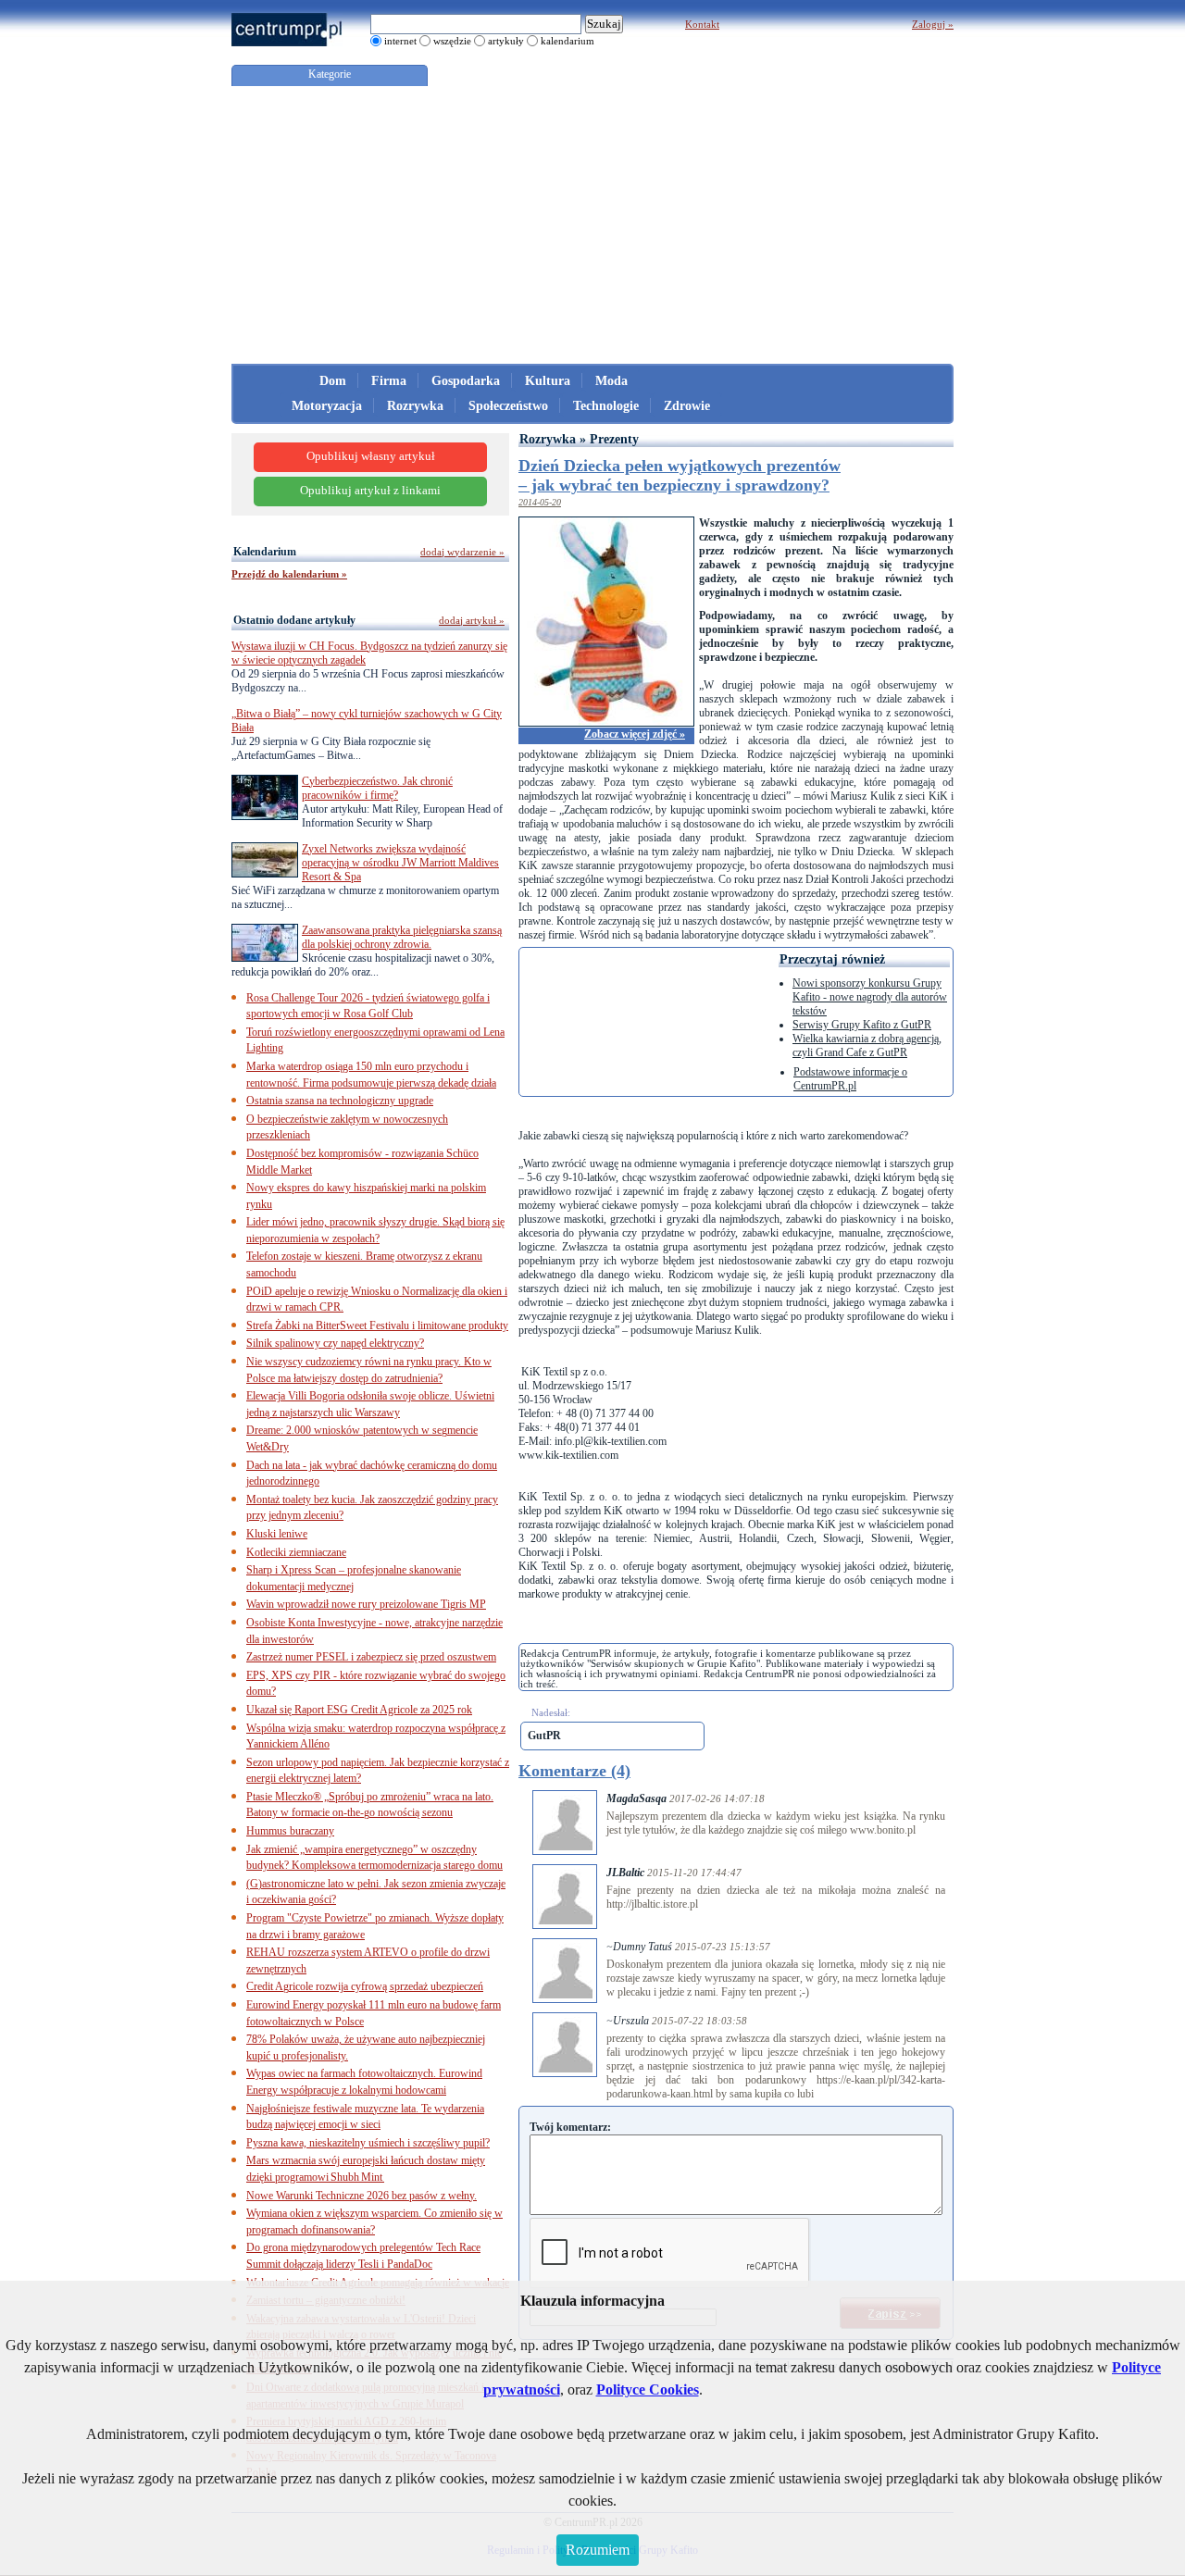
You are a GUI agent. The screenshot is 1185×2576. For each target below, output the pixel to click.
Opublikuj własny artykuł (371, 456)
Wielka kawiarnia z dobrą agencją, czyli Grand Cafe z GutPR (867, 1045)
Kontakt (702, 24)
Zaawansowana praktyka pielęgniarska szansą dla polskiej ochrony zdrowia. (402, 937)
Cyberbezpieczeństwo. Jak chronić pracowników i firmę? (377, 788)
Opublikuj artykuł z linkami (370, 491)
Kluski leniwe (277, 1534)
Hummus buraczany (290, 1831)
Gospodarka (466, 381)
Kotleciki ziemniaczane (296, 1552)
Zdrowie (687, 406)
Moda (611, 381)
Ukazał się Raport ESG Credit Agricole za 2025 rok (359, 1710)
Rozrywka (415, 406)
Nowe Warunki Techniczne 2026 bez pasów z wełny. (362, 2196)
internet (400, 41)
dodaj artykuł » (472, 620)
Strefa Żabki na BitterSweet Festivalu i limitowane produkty (377, 1325)
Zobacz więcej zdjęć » (635, 734)
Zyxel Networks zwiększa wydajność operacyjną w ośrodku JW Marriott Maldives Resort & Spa (400, 863)
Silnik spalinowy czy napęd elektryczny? (335, 1343)
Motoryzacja (327, 406)
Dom (333, 381)
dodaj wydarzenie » (462, 552)
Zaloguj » (933, 24)
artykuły (506, 41)
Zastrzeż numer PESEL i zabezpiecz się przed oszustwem (371, 1657)
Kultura (548, 381)
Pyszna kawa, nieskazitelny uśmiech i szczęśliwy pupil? (368, 2143)
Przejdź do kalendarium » (289, 574)
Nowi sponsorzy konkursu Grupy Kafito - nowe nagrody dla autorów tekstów (870, 997)
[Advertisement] (592, 225)
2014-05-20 (540, 502)
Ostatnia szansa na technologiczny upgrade (340, 1101)
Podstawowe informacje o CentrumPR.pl (850, 1079)
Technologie (606, 406)
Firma (389, 381)
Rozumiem (598, 2550)
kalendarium (568, 41)
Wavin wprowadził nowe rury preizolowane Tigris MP (366, 1604)
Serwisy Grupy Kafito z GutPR (862, 1025)
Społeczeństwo (508, 406)
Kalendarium (265, 552)
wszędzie (452, 41)
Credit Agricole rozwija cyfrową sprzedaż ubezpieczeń (365, 1986)
